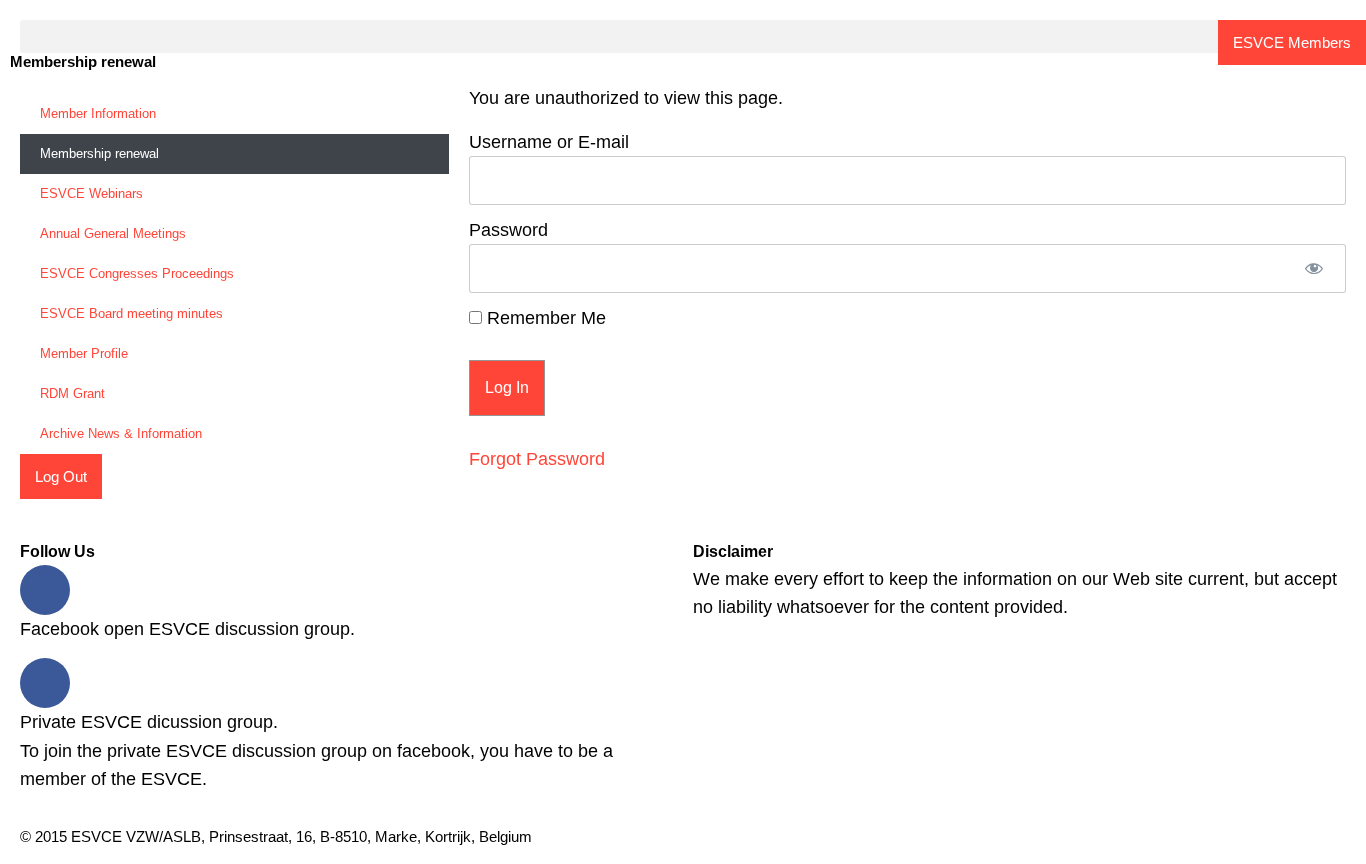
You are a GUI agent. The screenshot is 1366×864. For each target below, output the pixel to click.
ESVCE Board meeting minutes (131, 313)
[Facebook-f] (45, 590)
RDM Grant (72, 393)
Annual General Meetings (113, 233)
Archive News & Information (121, 433)
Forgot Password (537, 459)
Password (508, 230)
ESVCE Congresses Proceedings (137, 273)
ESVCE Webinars (91, 193)
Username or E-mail (549, 142)
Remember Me (544, 318)
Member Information (98, 113)
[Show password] (1313, 268)
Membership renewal (99, 153)
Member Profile (84, 353)
